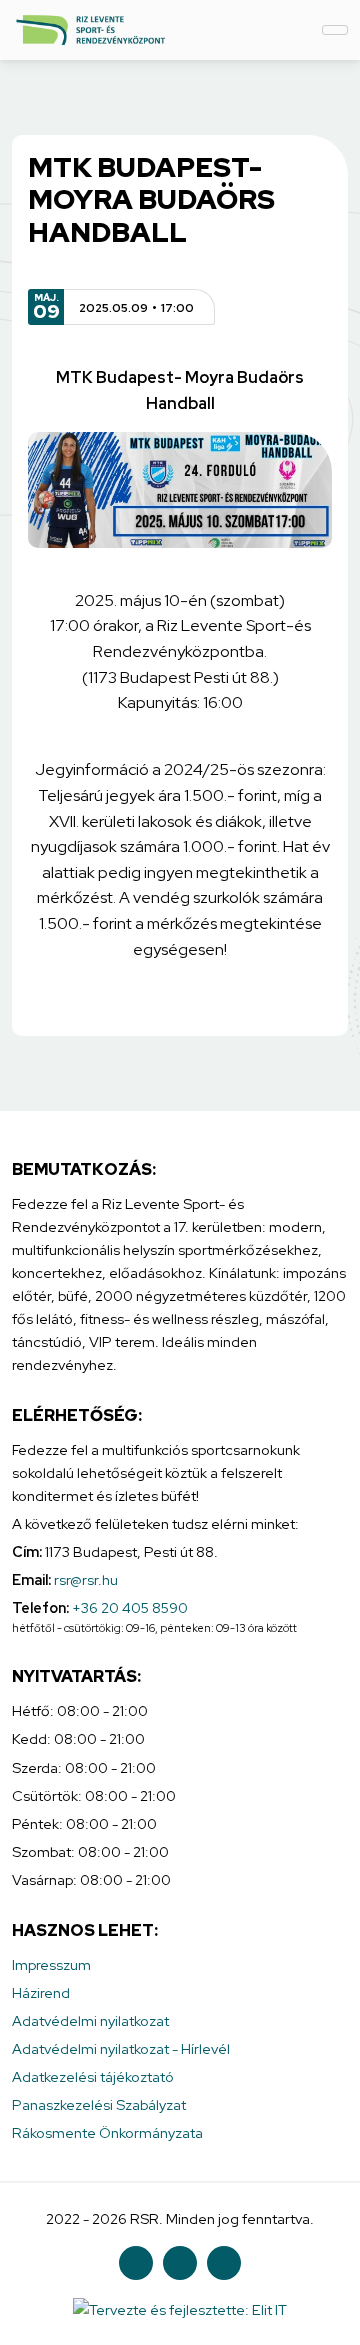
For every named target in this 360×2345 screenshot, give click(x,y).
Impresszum (51, 1964)
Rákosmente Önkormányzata (107, 2132)
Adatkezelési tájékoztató (93, 2076)
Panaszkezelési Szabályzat (99, 2104)
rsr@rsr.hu (86, 1579)
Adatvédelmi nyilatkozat (90, 2020)
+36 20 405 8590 (130, 1607)
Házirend (41, 1992)
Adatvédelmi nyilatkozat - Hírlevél (121, 2048)
